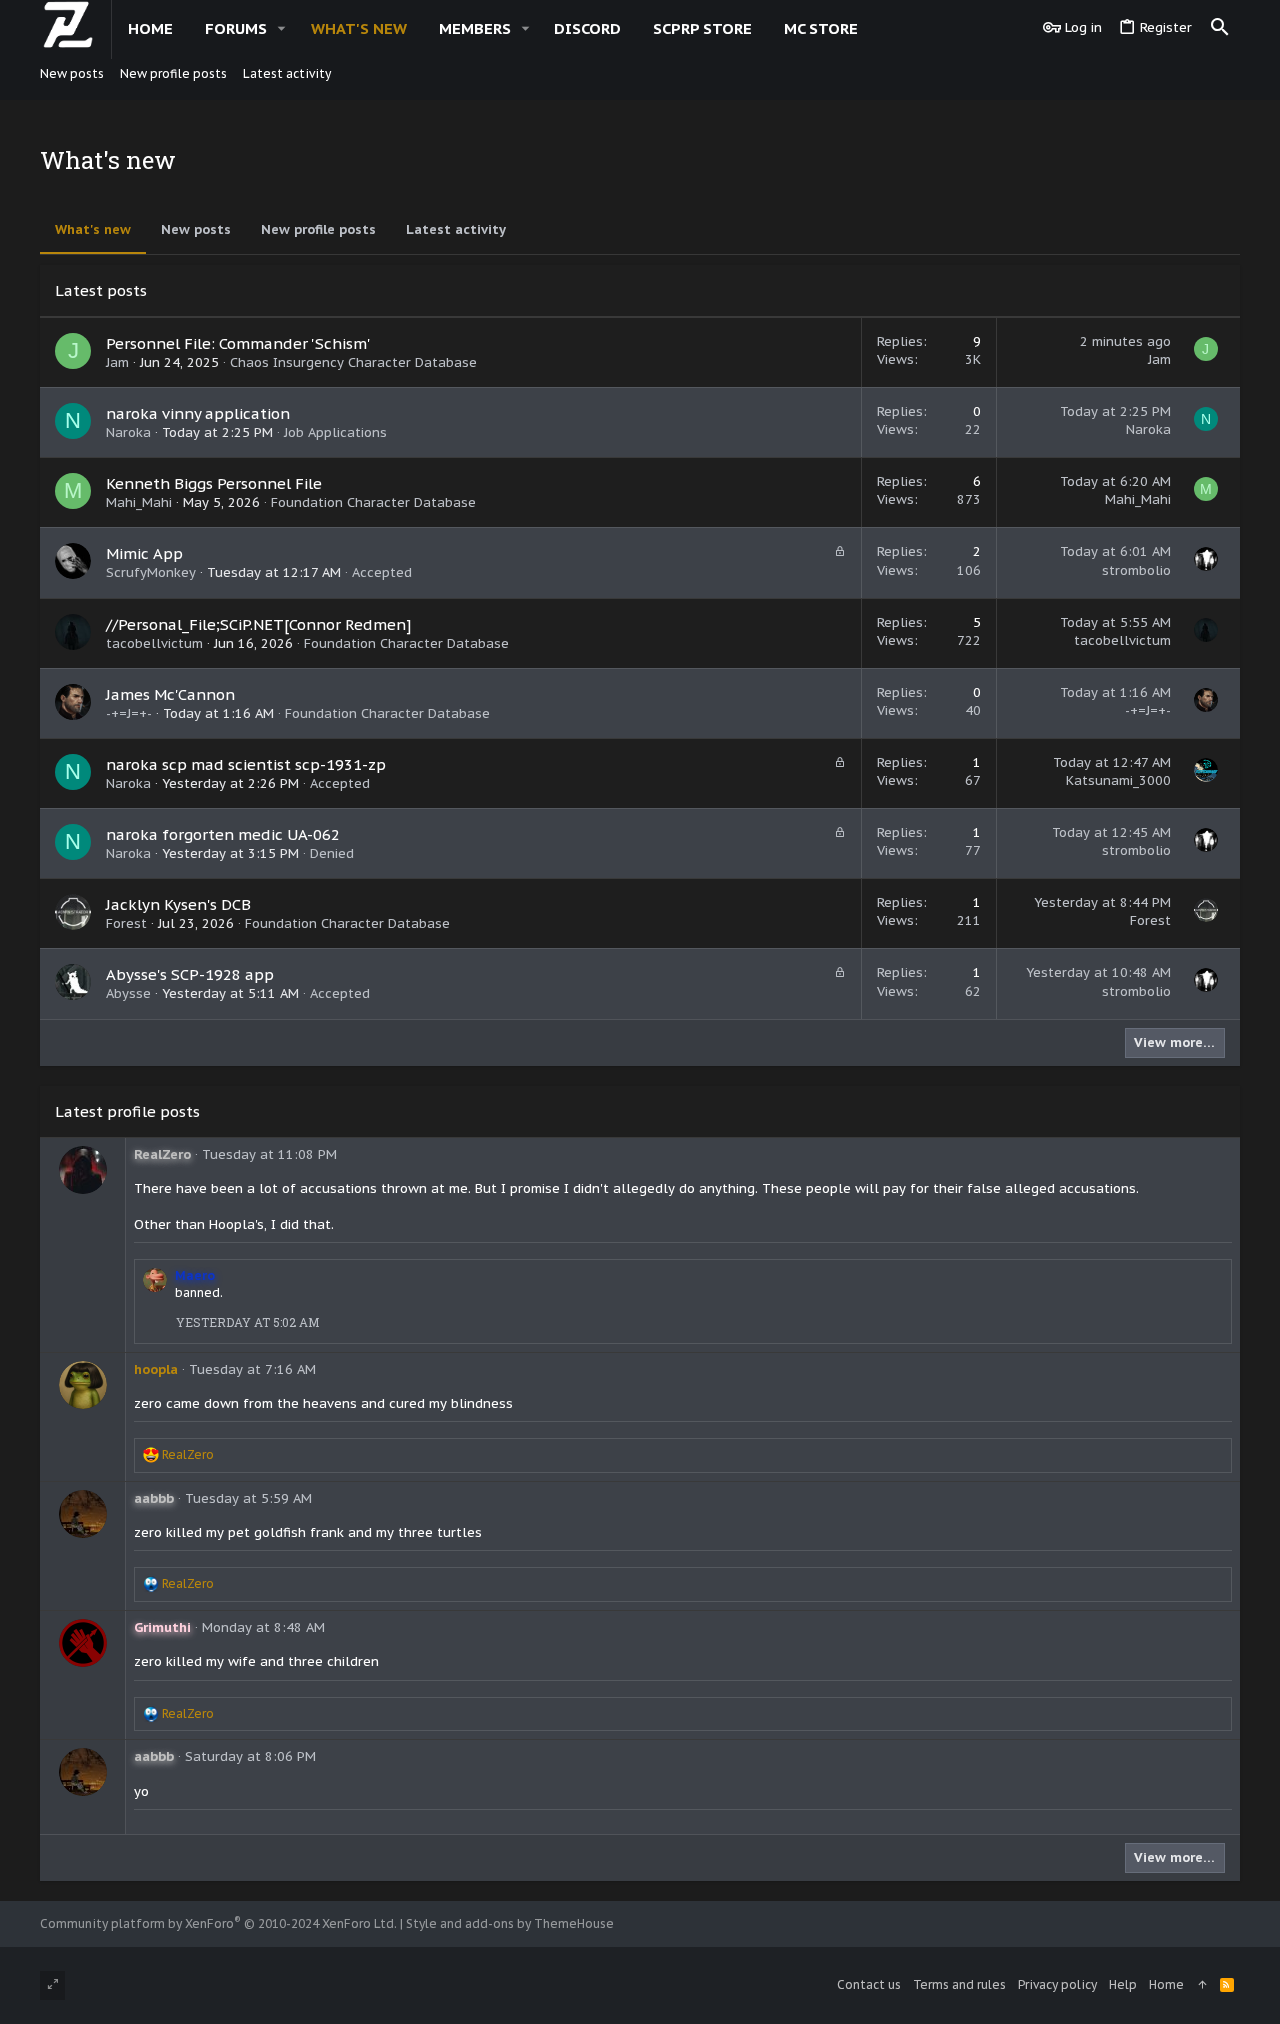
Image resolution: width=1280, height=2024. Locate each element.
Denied (332, 853)
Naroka (128, 432)
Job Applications (335, 432)
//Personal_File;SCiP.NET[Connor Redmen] (258, 624)
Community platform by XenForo (218, 1923)
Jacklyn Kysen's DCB (178, 904)
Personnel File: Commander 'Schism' (238, 343)
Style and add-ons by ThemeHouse (510, 1923)
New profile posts (318, 229)
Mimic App (144, 553)
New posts (196, 229)
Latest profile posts (127, 1111)
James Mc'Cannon (170, 694)
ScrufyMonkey (151, 572)
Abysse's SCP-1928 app (190, 974)
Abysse (128, 993)
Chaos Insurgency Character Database (353, 362)
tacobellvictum (154, 643)
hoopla (156, 1369)
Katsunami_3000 (1118, 780)
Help (1123, 1984)
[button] (282, 28)
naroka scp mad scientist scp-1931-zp (246, 764)
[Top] (1202, 1985)
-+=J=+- (129, 713)
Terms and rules (959, 1984)
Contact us (869, 1984)
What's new (93, 229)
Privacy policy (1057, 1984)
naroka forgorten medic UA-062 (223, 834)
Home (1166, 1984)
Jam (117, 362)
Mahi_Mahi (139, 502)
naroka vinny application (198, 413)
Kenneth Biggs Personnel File (214, 483)
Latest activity (456, 229)
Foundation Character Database (373, 502)
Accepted (382, 572)
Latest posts (101, 290)
